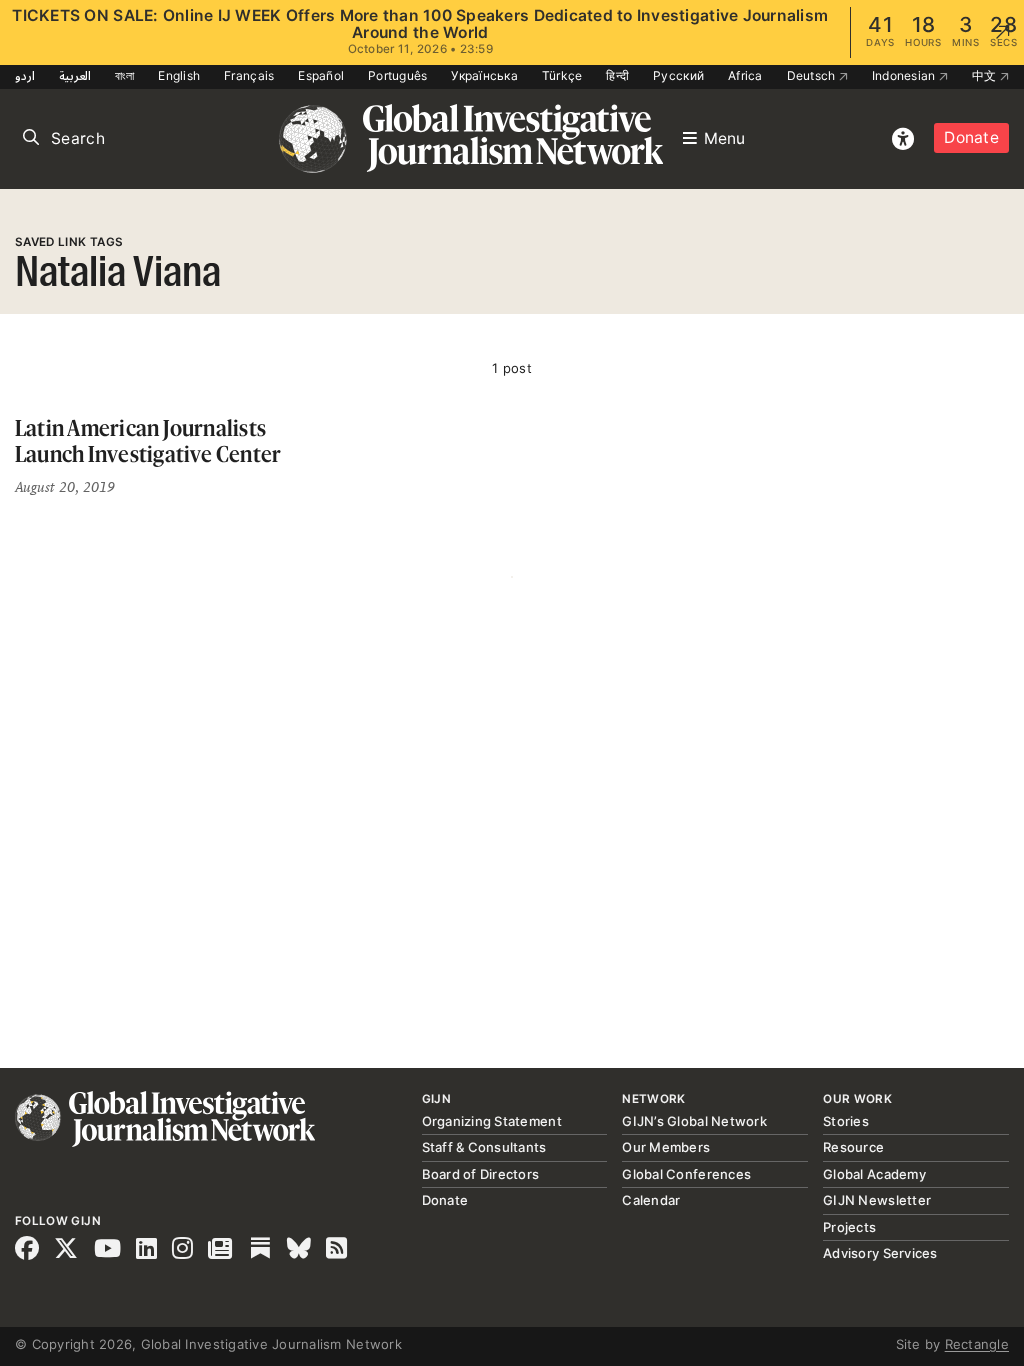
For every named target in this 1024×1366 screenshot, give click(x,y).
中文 (986, 75)
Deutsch (813, 75)
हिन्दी (617, 75)
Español (321, 75)
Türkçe (562, 75)
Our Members (666, 1147)
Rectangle (977, 1344)
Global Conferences (686, 1174)
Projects (849, 1227)
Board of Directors (481, 1174)
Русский (678, 75)
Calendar (651, 1200)
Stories (846, 1121)
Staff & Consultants (484, 1147)
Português (397, 75)
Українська (484, 75)
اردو (25, 75)
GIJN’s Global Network (694, 1121)
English (179, 75)
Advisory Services (880, 1253)
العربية (75, 75)
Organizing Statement (492, 1121)
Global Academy (874, 1174)
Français (249, 75)
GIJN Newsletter (877, 1200)
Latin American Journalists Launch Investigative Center (148, 440)
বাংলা (125, 75)
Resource (853, 1147)
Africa (745, 75)
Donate (971, 137)
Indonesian (905, 75)
